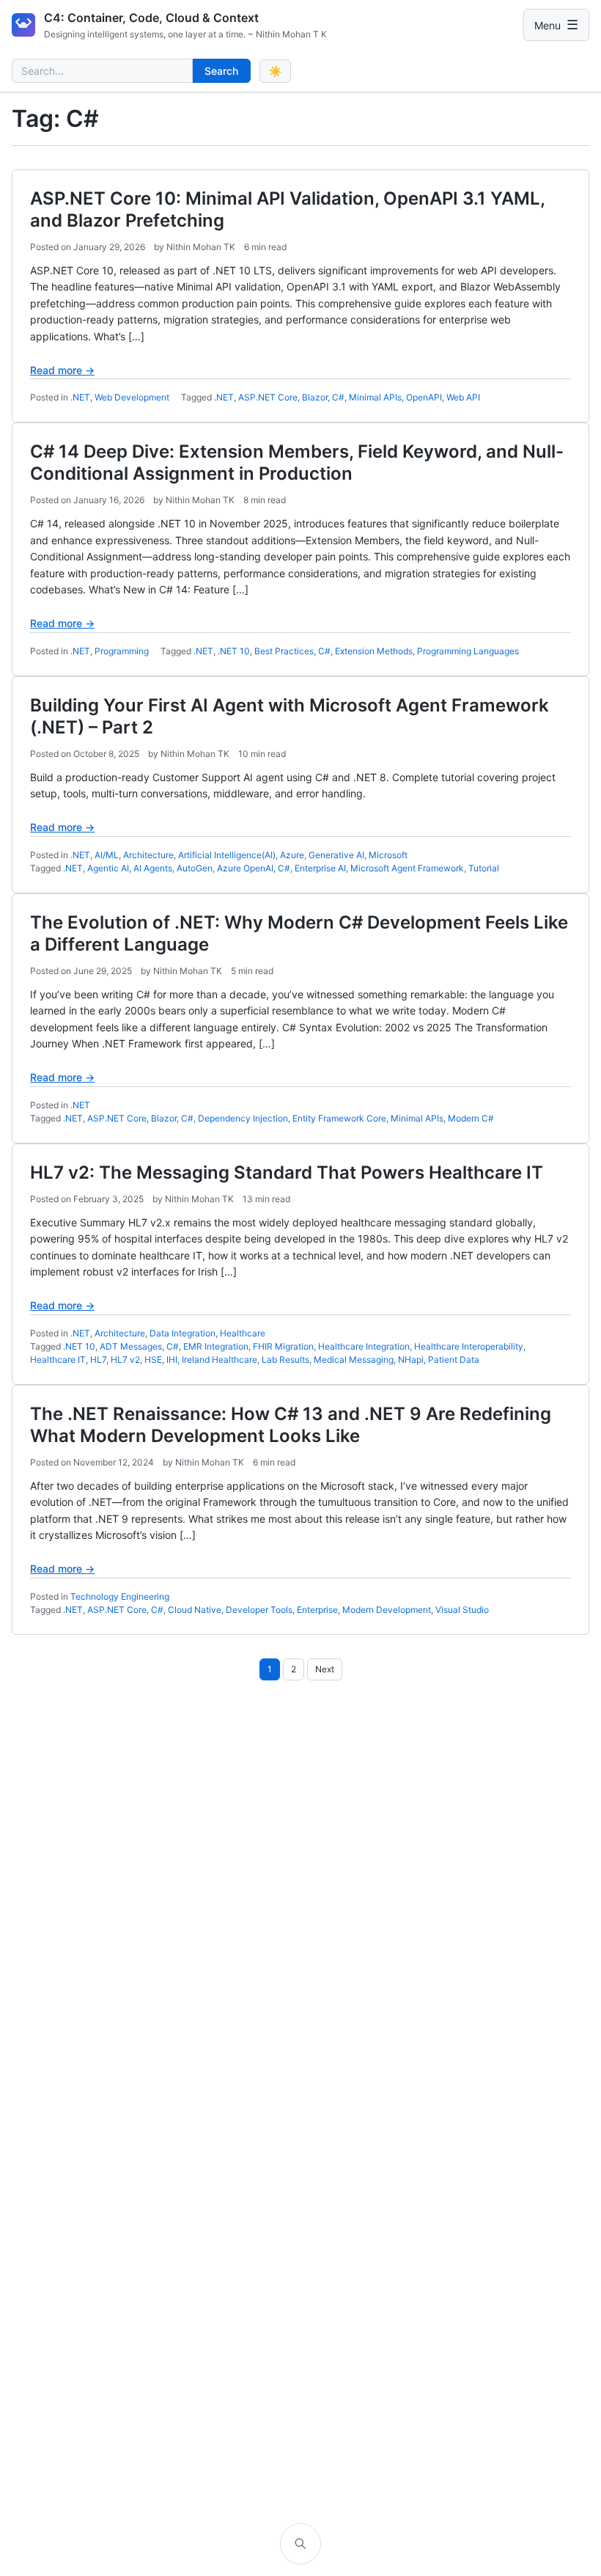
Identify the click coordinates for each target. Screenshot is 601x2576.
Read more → (62, 370)
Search (221, 71)
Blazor (315, 397)
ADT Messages (131, 1346)
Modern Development (387, 1610)
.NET (80, 397)
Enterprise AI (320, 868)
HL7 (98, 1360)
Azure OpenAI (245, 868)
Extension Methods (374, 651)
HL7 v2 (125, 1360)
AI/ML (107, 855)
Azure (292, 855)
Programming (122, 651)
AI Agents (153, 868)
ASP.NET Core (268, 397)
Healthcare (243, 1333)
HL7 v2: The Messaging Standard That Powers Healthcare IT (287, 1172)
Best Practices (284, 651)
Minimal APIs (375, 397)
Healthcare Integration (364, 1346)
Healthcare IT (58, 1360)
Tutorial (484, 868)
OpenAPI (424, 397)
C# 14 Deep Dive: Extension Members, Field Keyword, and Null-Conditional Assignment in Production (297, 462)
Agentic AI (108, 868)
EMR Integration (216, 1346)
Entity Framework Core (339, 1118)
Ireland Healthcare (220, 1360)
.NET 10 (234, 651)
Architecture (148, 855)
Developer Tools (259, 1610)
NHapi (411, 1360)
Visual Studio (462, 1610)
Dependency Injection (243, 1118)
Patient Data (454, 1360)
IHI (172, 1360)
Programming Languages (468, 651)
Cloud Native (195, 1610)
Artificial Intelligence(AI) (227, 855)
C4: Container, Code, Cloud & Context (151, 18)
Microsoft (388, 855)
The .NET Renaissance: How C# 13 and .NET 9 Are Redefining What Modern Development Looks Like (291, 1425)
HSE (153, 1360)
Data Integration (182, 1333)
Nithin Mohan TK (201, 247)
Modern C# (471, 1118)
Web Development (132, 397)
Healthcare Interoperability (469, 1346)
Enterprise (317, 1610)
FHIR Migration (283, 1346)
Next (325, 1669)
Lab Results (285, 1360)
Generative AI (336, 855)
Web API (463, 397)
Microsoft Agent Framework (407, 868)
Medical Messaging (354, 1360)
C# (338, 397)
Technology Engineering (120, 1596)
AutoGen (195, 868)
